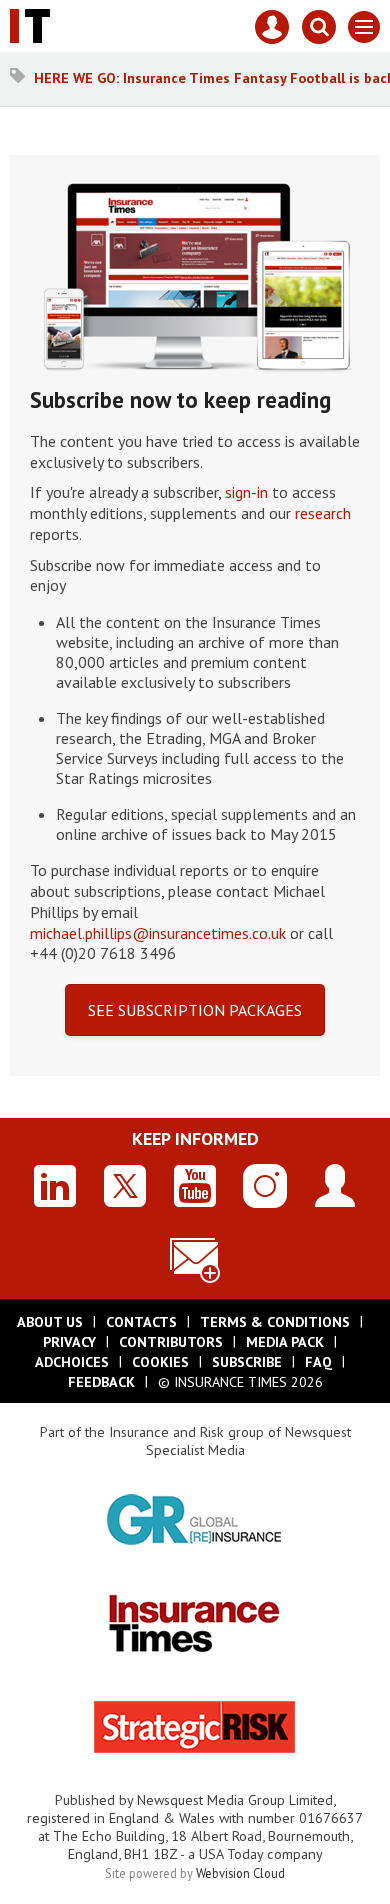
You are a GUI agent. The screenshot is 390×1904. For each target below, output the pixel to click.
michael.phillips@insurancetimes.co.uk (158, 933)
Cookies (160, 1362)
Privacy (69, 1342)
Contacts (141, 1322)
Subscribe (247, 1362)
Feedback (101, 1382)
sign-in (246, 492)
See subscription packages (195, 1010)
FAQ (318, 1362)
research (323, 513)
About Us (50, 1322)
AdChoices (72, 1362)
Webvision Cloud (240, 1873)
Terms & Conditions (275, 1322)
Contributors (171, 1342)
